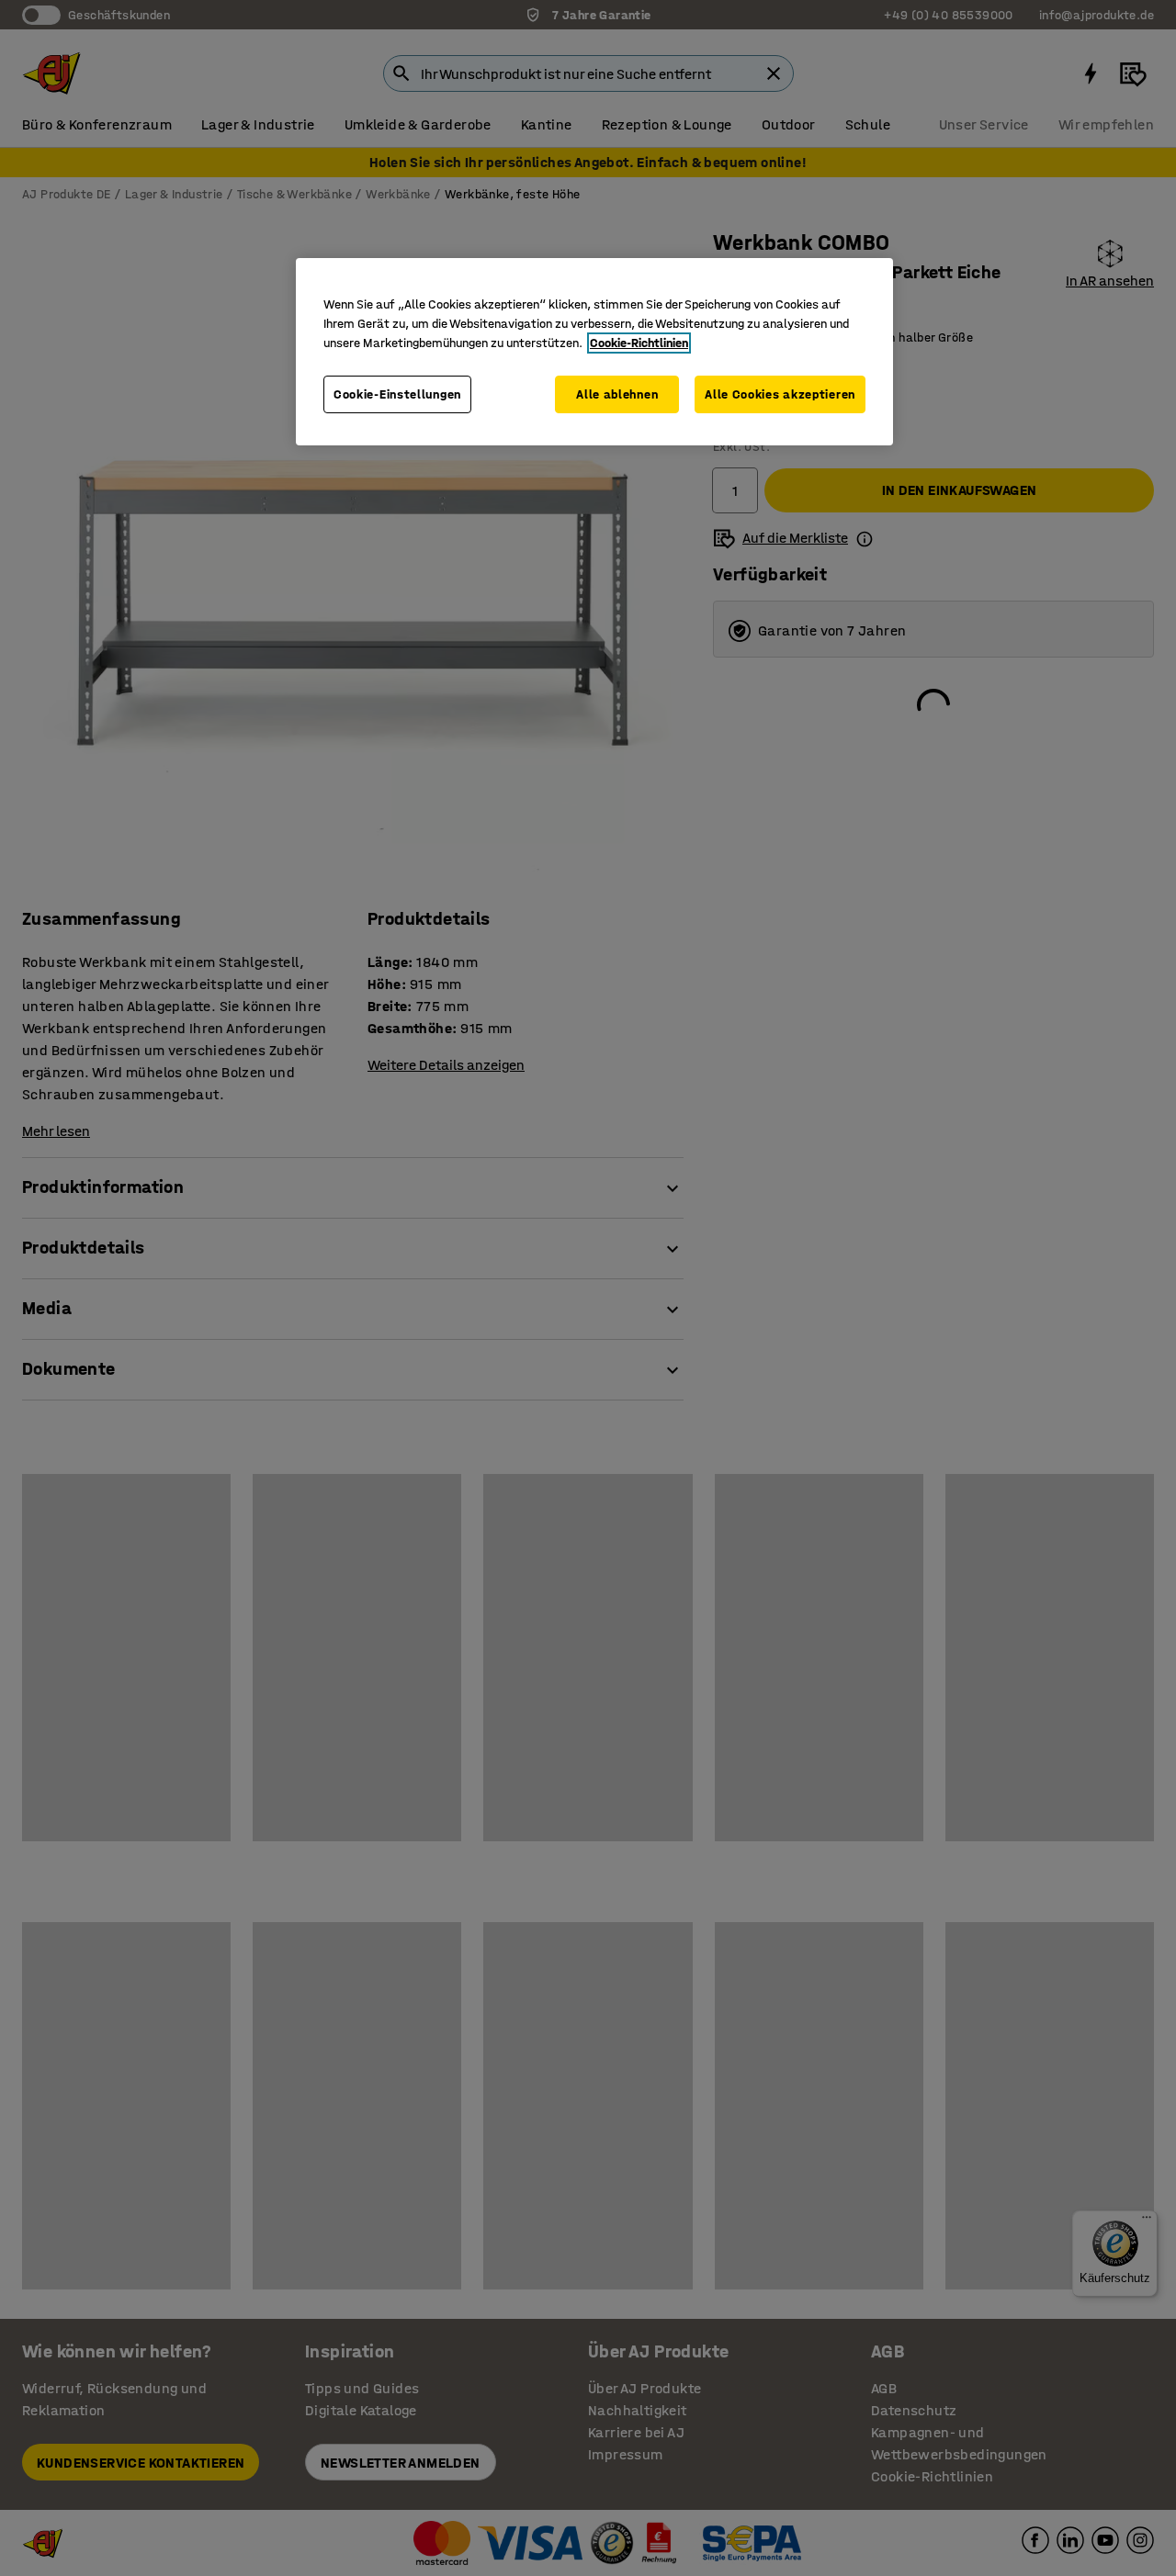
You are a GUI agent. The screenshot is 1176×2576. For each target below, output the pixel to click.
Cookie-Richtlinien (639, 343)
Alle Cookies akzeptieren (780, 394)
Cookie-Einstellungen (397, 394)
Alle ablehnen (617, 394)
